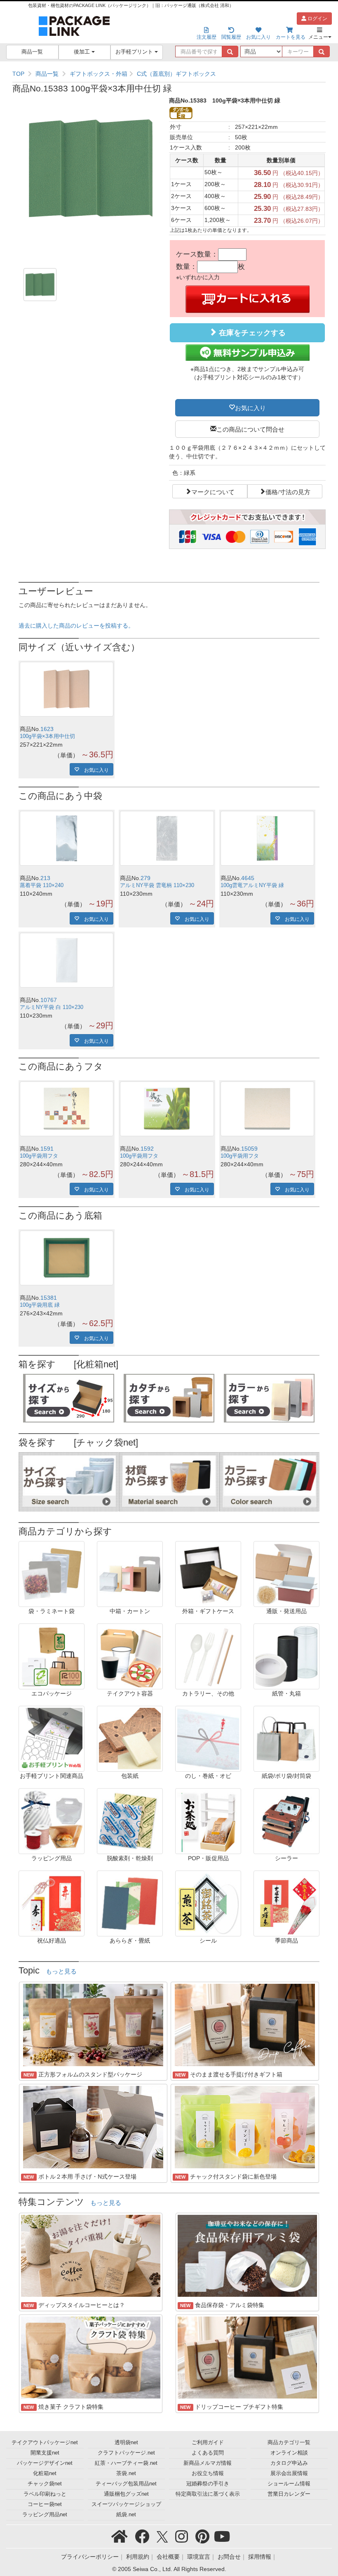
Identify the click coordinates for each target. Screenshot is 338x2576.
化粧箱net (45, 2473)
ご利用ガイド (208, 2443)
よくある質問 (208, 2453)
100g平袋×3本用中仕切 (47, 736)
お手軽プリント (135, 52)
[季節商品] (286, 1903)
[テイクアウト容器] (130, 1656)
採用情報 (260, 2557)
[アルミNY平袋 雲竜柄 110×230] (167, 838)
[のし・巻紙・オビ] (208, 1738)
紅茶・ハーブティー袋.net (126, 2463)
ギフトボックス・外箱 (99, 74)
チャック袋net (45, 2484)
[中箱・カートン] (130, 1574)
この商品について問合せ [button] (250, 429)
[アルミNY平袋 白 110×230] (67, 960)
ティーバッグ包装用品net (126, 2484)
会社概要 (168, 2557)
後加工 (83, 52)
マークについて (213, 491)
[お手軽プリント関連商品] (52, 1738)
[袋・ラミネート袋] (52, 1574)
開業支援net (45, 2453)
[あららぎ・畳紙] (130, 1903)
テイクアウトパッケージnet (45, 2443)
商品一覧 (32, 52)
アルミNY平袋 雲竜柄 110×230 (157, 885)
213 (45, 878)
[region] (169, 74)
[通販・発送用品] (286, 1574)
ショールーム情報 (289, 2484)
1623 (47, 729)
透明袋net (126, 2443)
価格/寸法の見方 (288, 491)
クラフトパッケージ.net (126, 2453)
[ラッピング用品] (52, 1821)
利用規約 (138, 2557)
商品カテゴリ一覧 (289, 2443)
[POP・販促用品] (208, 1821)
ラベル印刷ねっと (45, 2494)
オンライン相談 (289, 2453)
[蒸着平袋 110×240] (67, 838)
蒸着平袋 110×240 (42, 885)
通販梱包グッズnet (126, 2494)
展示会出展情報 (289, 2473)
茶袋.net (126, 2473)
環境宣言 (199, 2557)
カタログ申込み (289, 2463)
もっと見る (61, 1971)
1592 (147, 1149)
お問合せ (229, 2557)
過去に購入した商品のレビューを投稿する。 (76, 626)
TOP (18, 74)
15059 (249, 1149)
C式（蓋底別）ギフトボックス (176, 74)
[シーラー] (286, 1821)
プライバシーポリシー (90, 2557)
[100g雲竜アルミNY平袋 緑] (267, 838)
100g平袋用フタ (39, 1156)
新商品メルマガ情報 (208, 2463)
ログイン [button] (317, 19)
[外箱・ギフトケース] (208, 1574)
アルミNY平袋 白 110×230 (52, 1007)
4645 (248, 878)
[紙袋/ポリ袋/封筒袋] (286, 1738)
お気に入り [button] (250, 407)
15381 (49, 1298)
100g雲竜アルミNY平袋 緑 (252, 885)
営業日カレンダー (289, 2494)
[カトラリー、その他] (208, 1656)
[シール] (208, 1903)
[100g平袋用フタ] (67, 1109)
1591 (47, 1149)
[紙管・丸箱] (286, 1656)
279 (146, 878)
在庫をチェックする (251, 333)
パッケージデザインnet (45, 2463)
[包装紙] (130, 1738)
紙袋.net (126, 2515)
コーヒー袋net (45, 2504)
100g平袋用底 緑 (40, 1305)
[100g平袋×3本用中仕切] (67, 689)
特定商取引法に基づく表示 (208, 2494)
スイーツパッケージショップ (126, 2504)
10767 (49, 1000)
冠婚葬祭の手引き (208, 2484)
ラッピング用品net (45, 2515)
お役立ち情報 (208, 2473)
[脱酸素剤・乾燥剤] (130, 1821)
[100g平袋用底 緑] (67, 1258)
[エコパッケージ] (52, 1656)
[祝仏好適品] (52, 1903)
